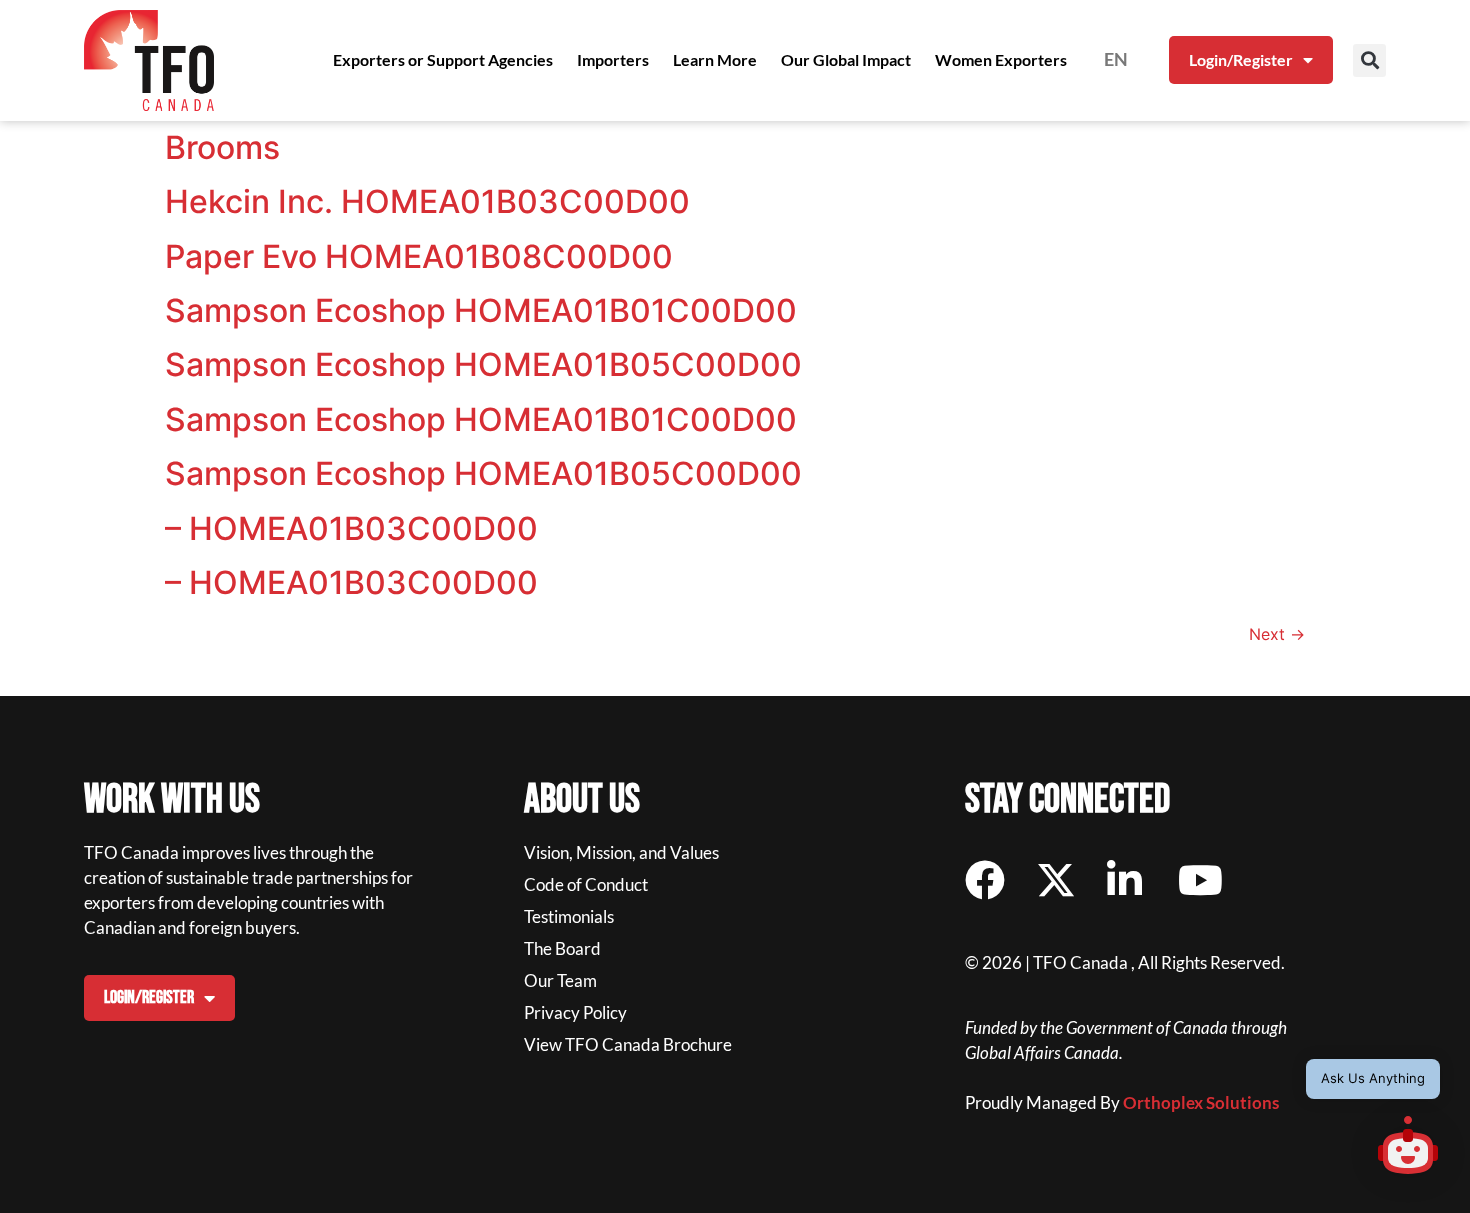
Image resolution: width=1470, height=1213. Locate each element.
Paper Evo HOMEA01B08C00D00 (419, 256)
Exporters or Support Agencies (443, 59)
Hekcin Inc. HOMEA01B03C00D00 (427, 201)
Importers (613, 59)
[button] (1369, 60)
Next (1277, 634)
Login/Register (1241, 59)
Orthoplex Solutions (1201, 1102)
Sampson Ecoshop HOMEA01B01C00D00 (481, 310)
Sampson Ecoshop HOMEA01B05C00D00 (483, 364)
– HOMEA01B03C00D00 (351, 528)
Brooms (222, 147)
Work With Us (172, 800)
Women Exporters (1001, 59)
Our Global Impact (846, 59)
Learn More (715, 59)
